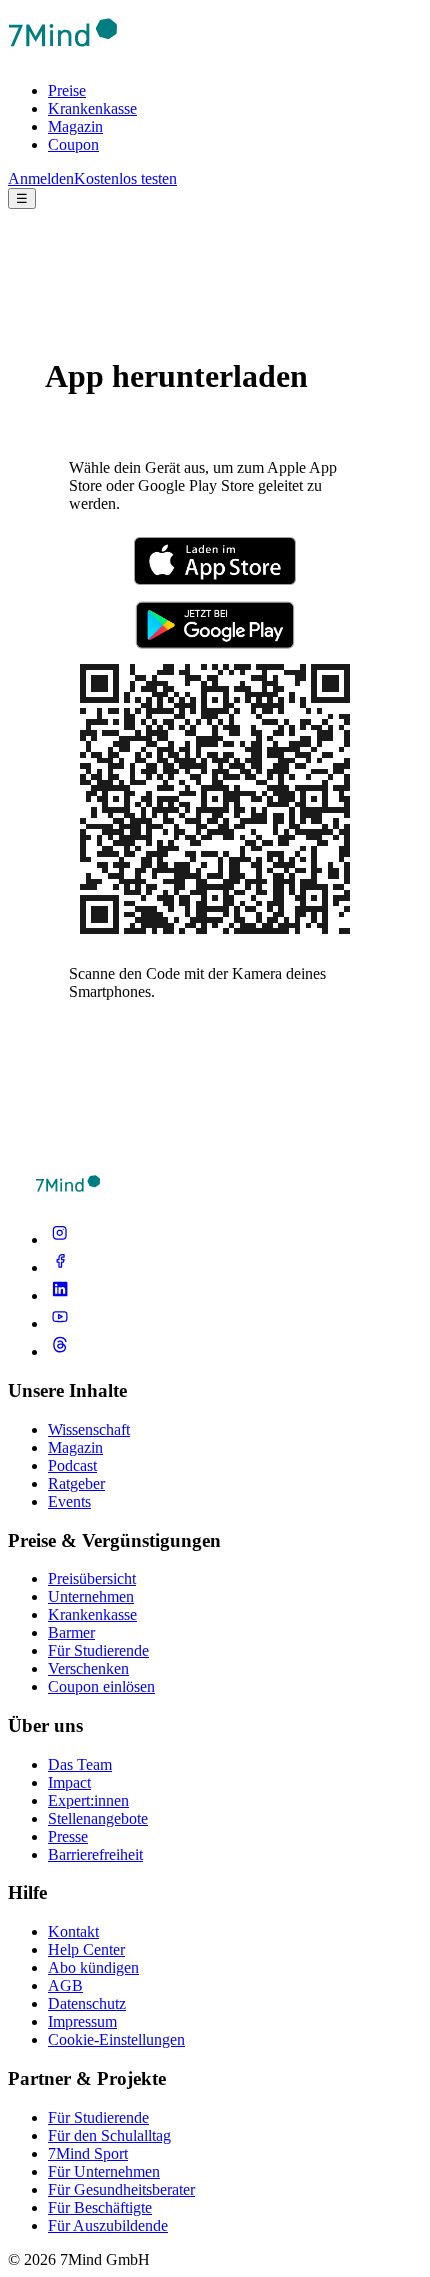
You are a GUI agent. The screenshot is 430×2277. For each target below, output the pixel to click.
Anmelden (41, 178)
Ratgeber (76, 1483)
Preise (67, 90)
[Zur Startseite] (63, 56)
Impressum (82, 2021)
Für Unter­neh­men (104, 2171)
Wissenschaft (89, 1429)
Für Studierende (98, 1650)
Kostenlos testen (125, 178)
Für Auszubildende (108, 2225)
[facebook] (60, 1267)
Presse (68, 1836)
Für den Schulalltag (109, 2135)
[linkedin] (60, 1295)
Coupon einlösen (101, 1686)
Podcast (72, 1465)
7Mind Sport (88, 2153)
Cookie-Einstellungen (116, 2039)
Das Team (80, 1764)
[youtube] (60, 1323)
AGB (65, 1985)
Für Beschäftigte (100, 2207)
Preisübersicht (92, 1578)
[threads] (60, 1351)
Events (69, 1501)
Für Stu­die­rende (98, 2117)
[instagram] (60, 1239)
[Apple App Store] (215, 563)
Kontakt (73, 1931)
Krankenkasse (92, 108)
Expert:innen (88, 1800)
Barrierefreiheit (95, 1854)
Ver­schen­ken (88, 1668)
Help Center (86, 1949)
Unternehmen (91, 1596)
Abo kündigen (93, 1967)
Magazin (75, 126)
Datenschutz (87, 2003)
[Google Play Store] (215, 627)
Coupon (73, 144)
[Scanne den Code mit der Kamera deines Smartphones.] (215, 939)
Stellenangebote (98, 1818)
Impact (69, 1782)
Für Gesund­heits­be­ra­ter (121, 2189)
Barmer (71, 1632)
